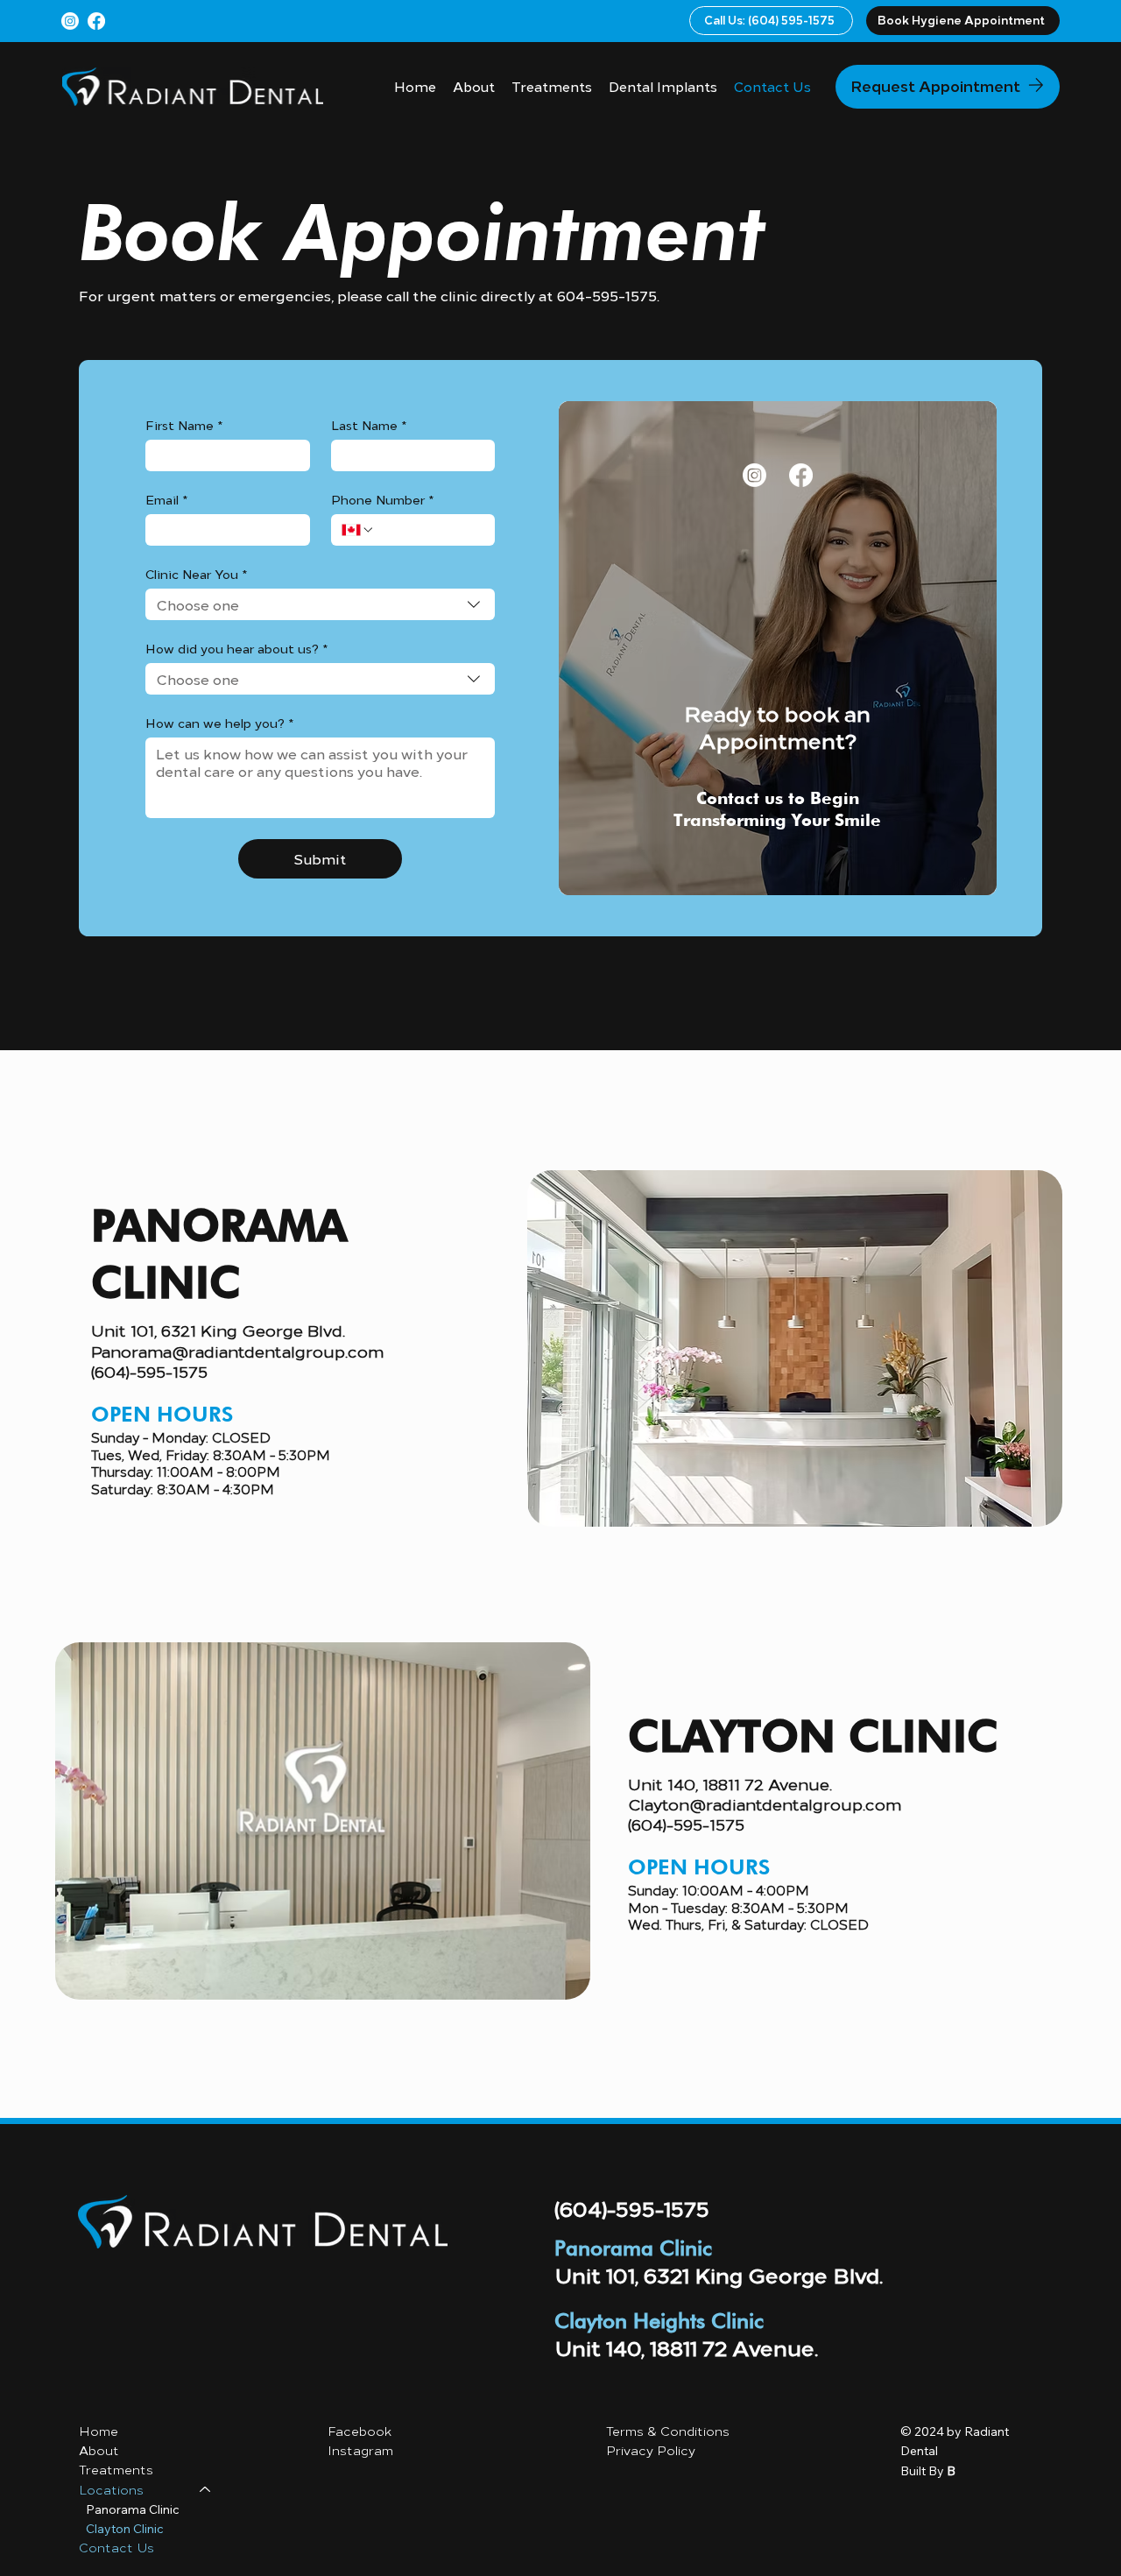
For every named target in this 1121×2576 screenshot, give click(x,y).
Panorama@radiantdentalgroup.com (237, 1351)
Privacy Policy (652, 2450)
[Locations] (206, 2490)
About (99, 2450)
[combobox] (320, 604)
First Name (184, 425)
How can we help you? (219, 723)
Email (166, 500)
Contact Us (116, 2548)
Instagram (360, 2450)
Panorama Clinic (133, 2509)
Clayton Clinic (125, 2529)
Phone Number (382, 500)
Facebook (361, 2431)
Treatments (116, 2470)
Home (99, 2431)
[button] (963, 21)
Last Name (369, 425)
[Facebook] (96, 21)
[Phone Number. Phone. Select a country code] (358, 530)
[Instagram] (70, 21)
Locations (111, 2490)
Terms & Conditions (668, 2431)
